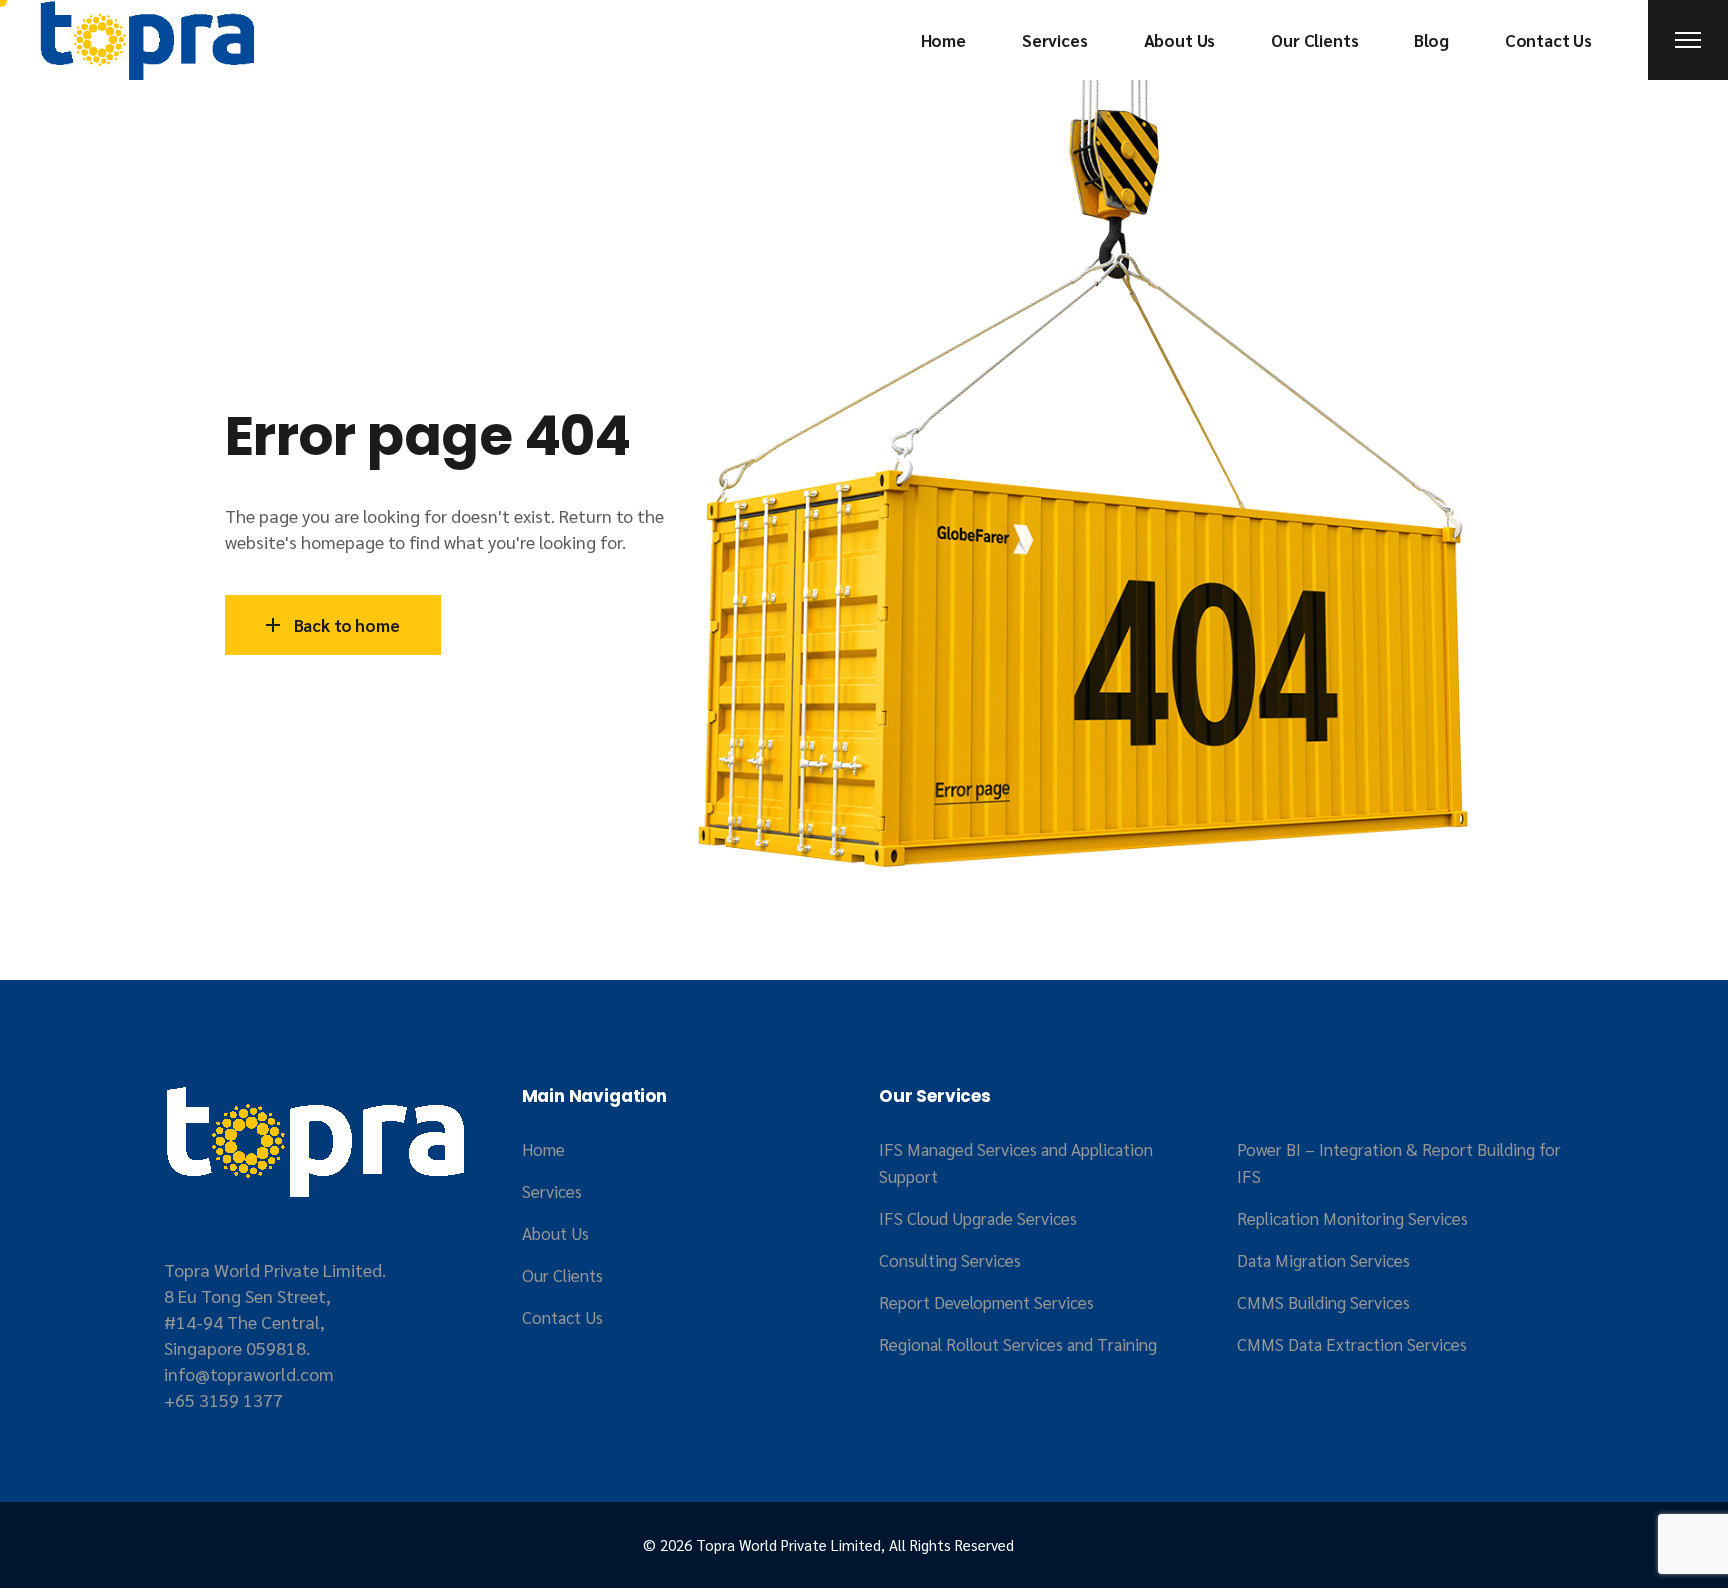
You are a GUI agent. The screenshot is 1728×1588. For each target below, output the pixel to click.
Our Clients (562, 1275)
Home (543, 1149)
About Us (555, 1233)
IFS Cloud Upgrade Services (978, 1218)
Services (552, 1191)
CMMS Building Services (1323, 1302)
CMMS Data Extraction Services (1352, 1344)
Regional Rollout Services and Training (1018, 1344)
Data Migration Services (1323, 1260)
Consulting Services (950, 1260)
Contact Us (562, 1317)
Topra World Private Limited (788, 1544)
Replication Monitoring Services (1352, 1218)
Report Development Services (986, 1302)
